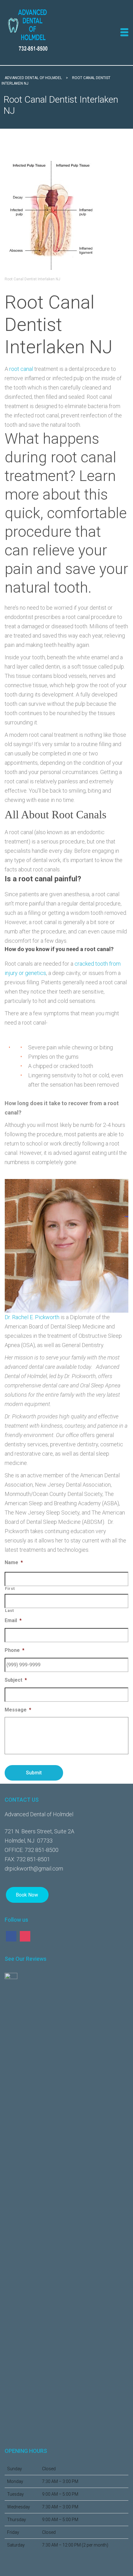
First (10, 1588)
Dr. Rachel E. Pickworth (32, 1317)
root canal (21, 369)
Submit (34, 1773)
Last (9, 1611)
